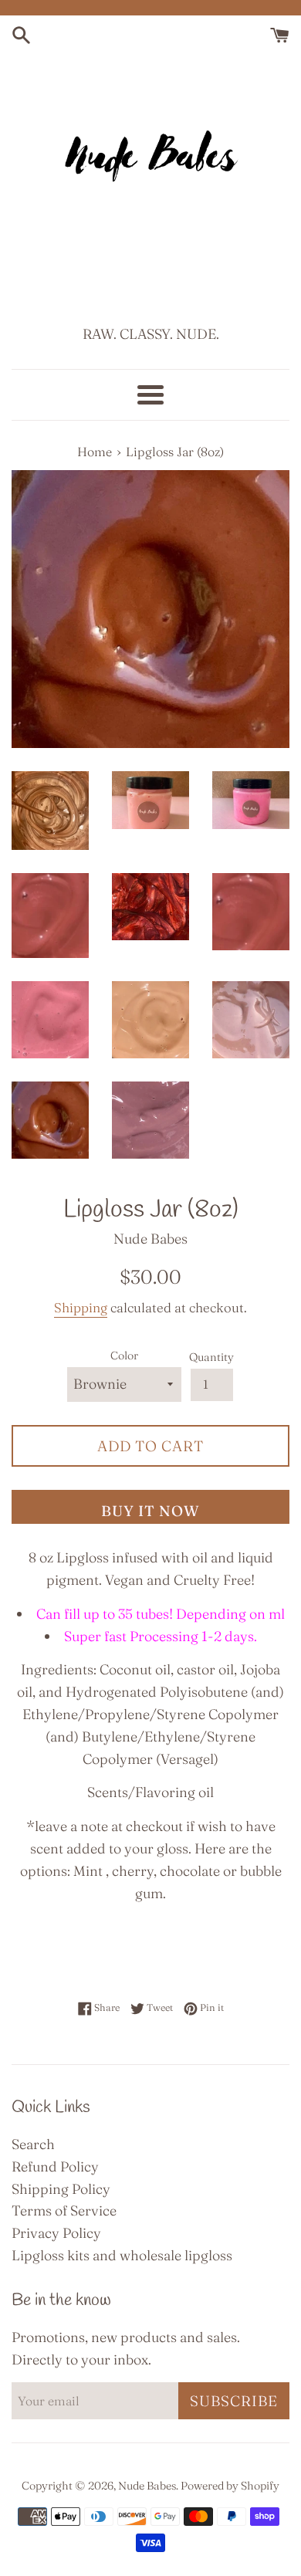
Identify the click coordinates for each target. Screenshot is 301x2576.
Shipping (81, 1307)
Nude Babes (147, 2486)
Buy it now (150, 1511)
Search (33, 2144)
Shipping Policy (61, 2189)
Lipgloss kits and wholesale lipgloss (122, 2255)
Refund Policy (55, 2166)
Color (124, 1356)
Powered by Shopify (230, 2486)
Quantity (211, 1357)
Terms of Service (64, 2210)
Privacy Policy (56, 2233)
